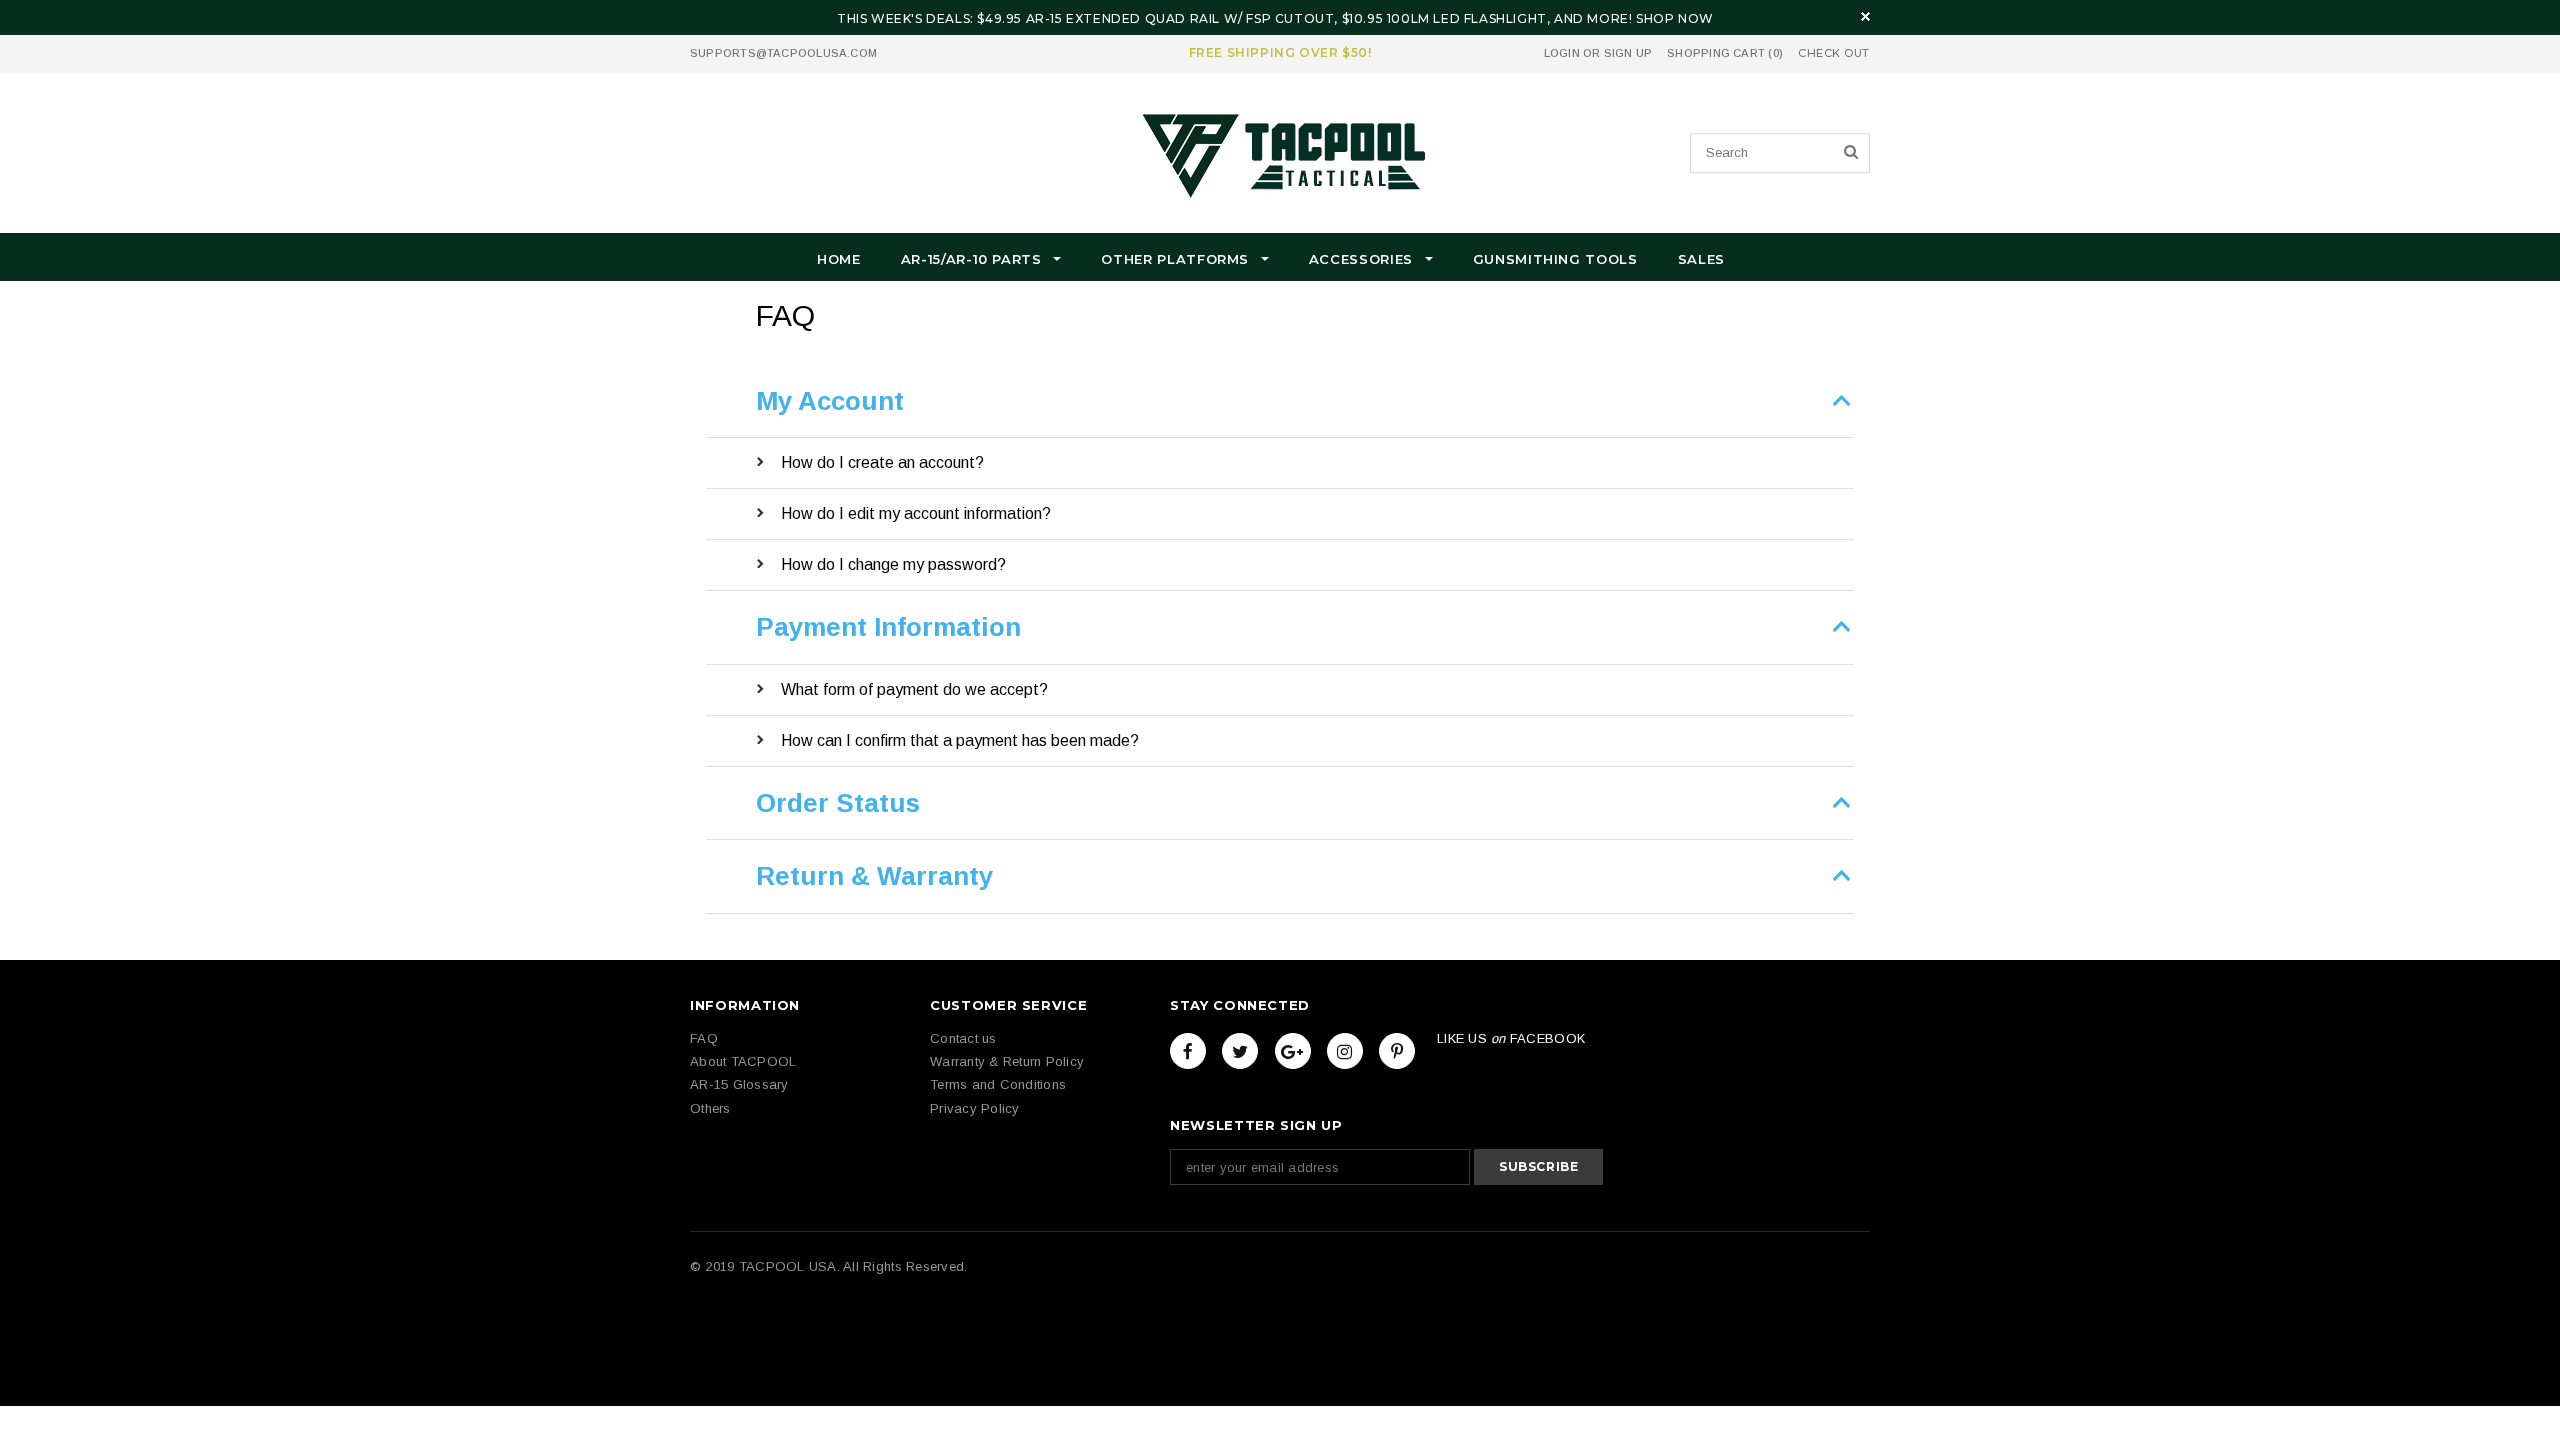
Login (1562, 53)
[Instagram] (1345, 1051)
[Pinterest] (1397, 1051)
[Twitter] (1240, 1051)
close (1865, 16)
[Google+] (1293, 1051)
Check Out (1834, 53)
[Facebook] (1188, 1051)
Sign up (1628, 53)
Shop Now (1675, 18)
